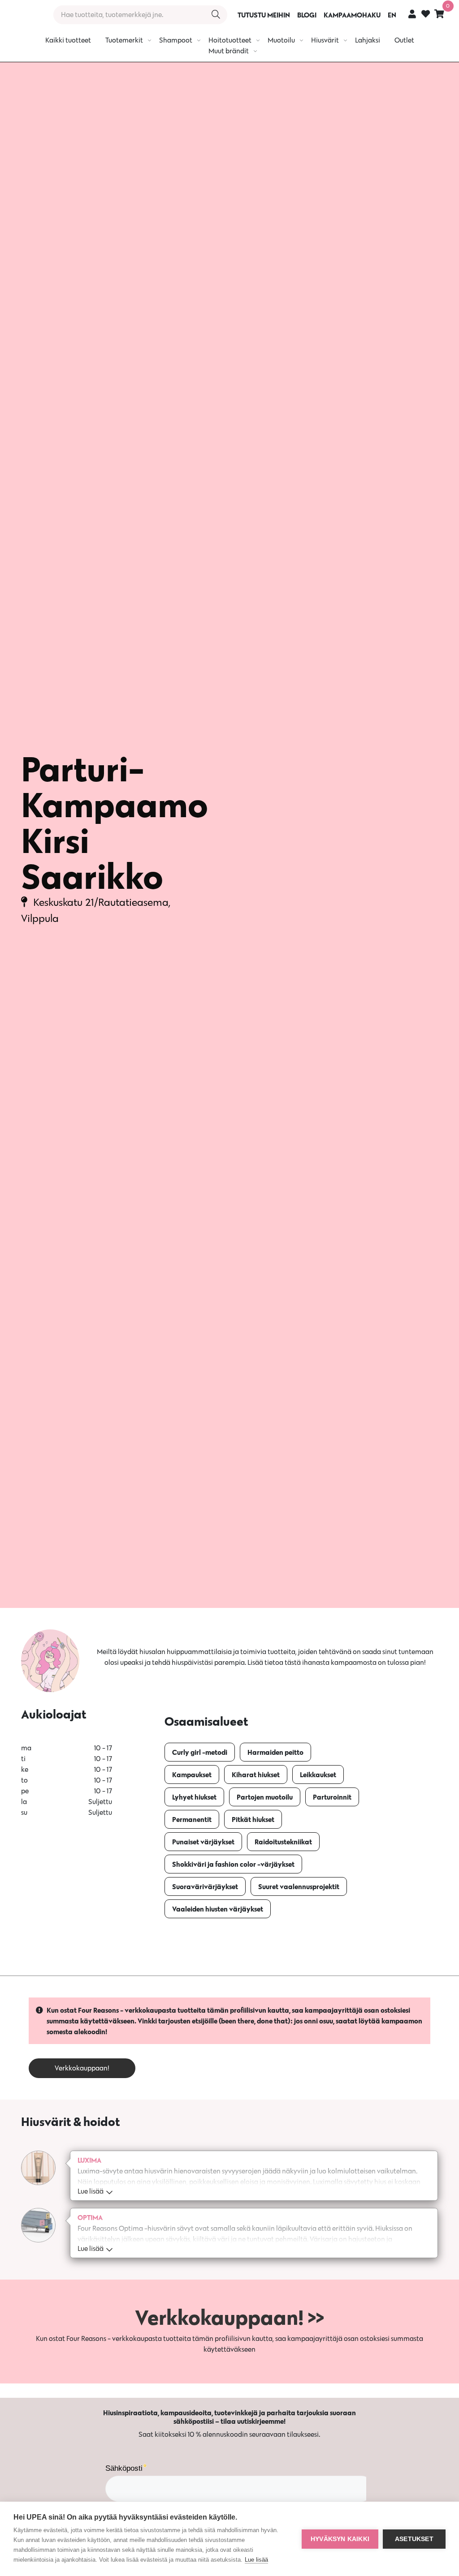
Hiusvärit (325, 40)
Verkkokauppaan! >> (229, 2317)
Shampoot (176, 40)
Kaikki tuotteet (68, 40)
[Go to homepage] (23, 15)
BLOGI (307, 15)
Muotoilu (281, 40)
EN (392, 15)
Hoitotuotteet (230, 40)
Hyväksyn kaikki (340, 2539)
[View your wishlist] (426, 15)
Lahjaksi (368, 40)
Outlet (404, 40)
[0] (439, 14)
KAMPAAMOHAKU (352, 15)
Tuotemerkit (124, 40)
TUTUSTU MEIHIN (264, 15)
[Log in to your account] (412, 14)
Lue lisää (256, 2560)
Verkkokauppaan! (82, 2068)
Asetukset (414, 2539)
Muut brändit (229, 51)
